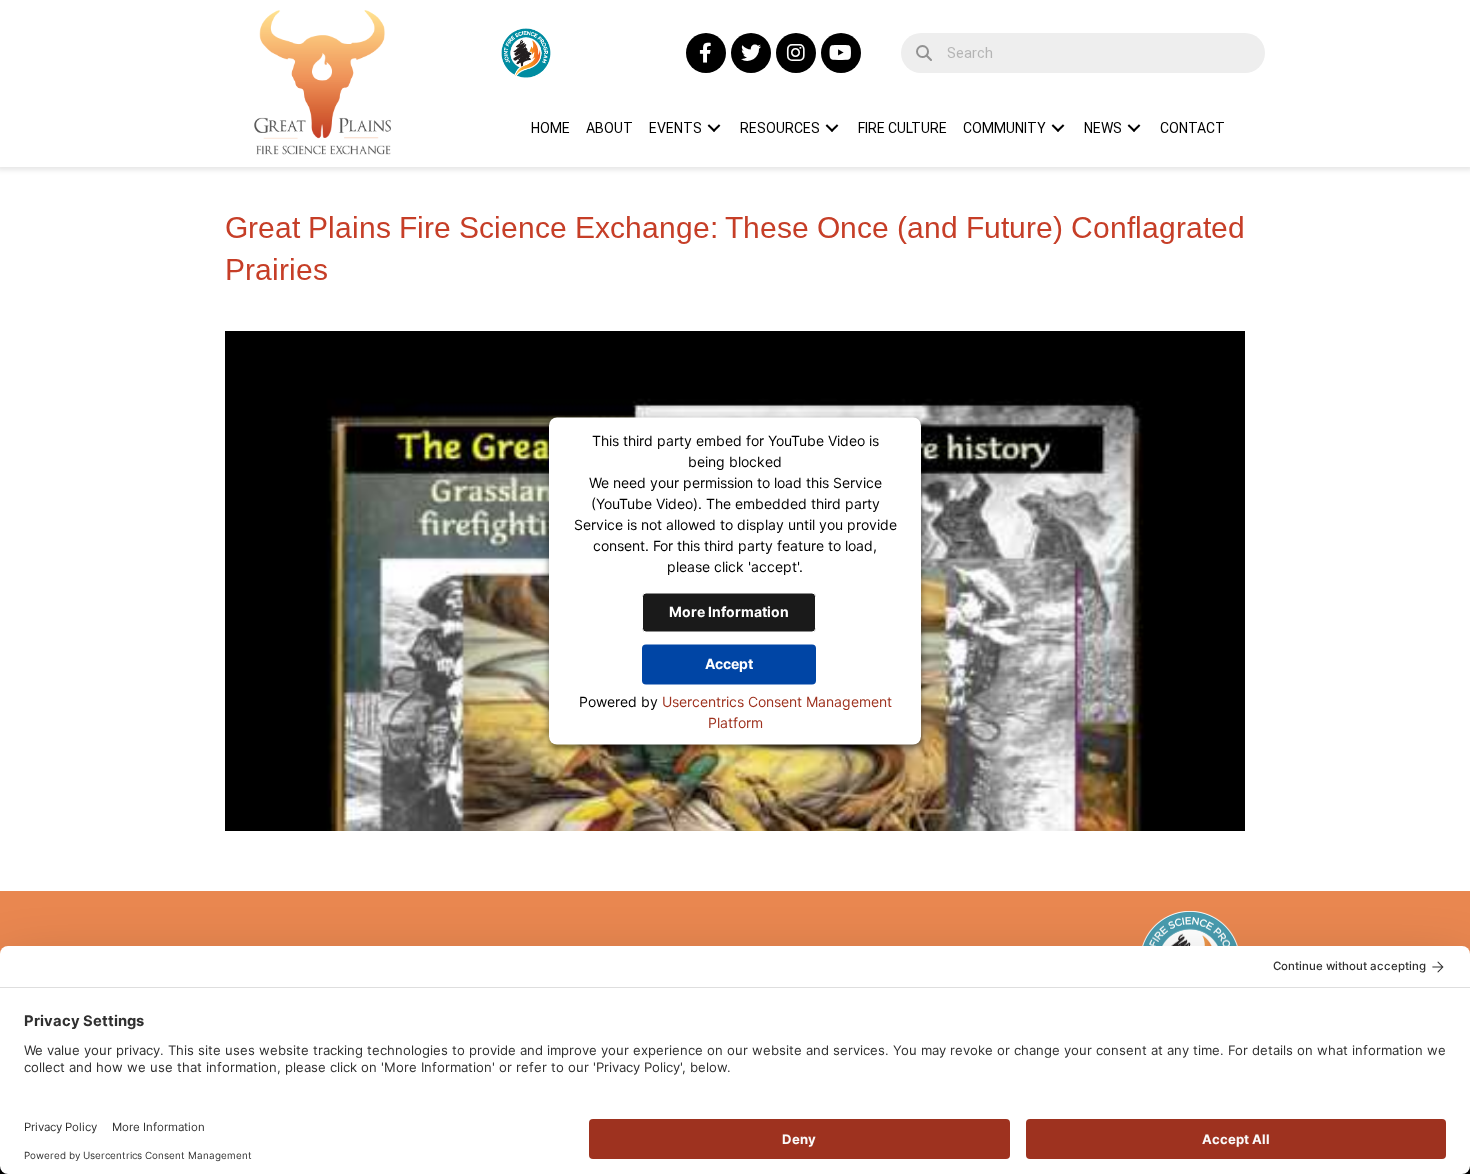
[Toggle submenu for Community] (1058, 128)
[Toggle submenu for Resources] (832, 128)
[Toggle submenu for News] (1134, 128)
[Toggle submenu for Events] (714, 128)
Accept (729, 663)
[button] (706, 53)
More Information (729, 611)
